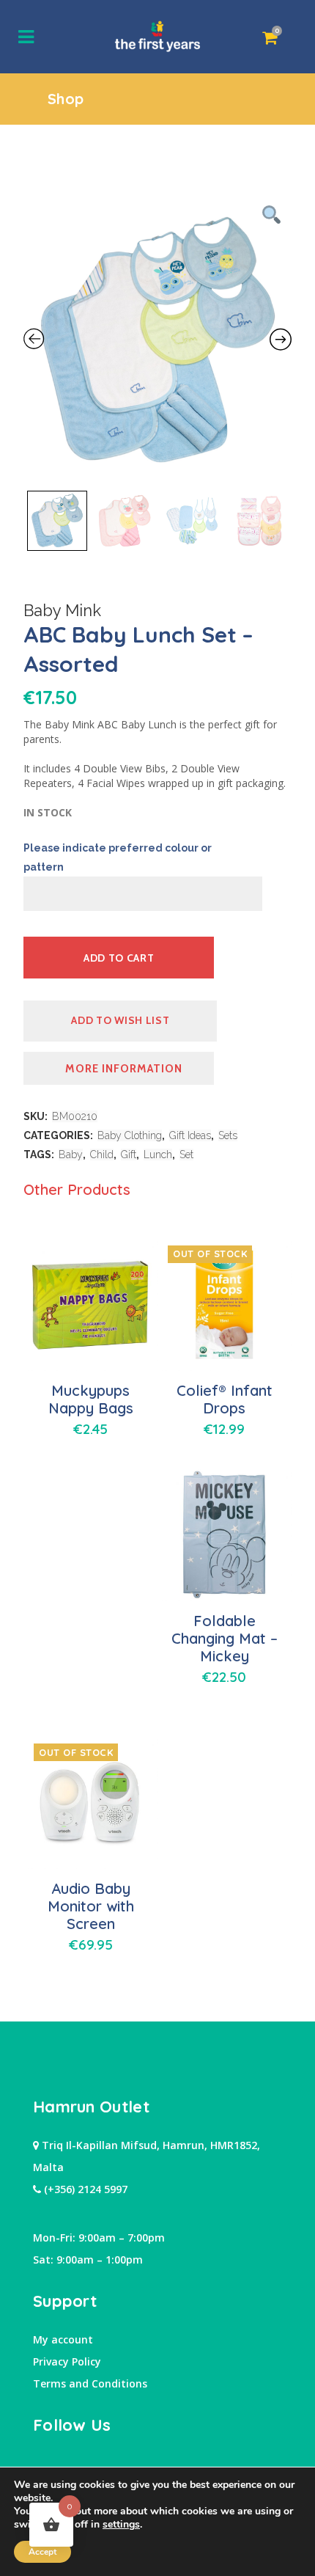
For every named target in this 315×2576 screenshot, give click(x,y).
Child (102, 1155)
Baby (71, 1155)
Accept (42, 2552)
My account (63, 2339)
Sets (228, 1135)
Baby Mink (62, 610)
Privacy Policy (67, 2361)
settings (121, 2525)
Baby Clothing (130, 1135)
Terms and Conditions (90, 2383)
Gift (129, 1155)
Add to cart (119, 958)
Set (186, 1155)
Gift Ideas (190, 1135)
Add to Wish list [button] (120, 1020)
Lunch (158, 1155)
